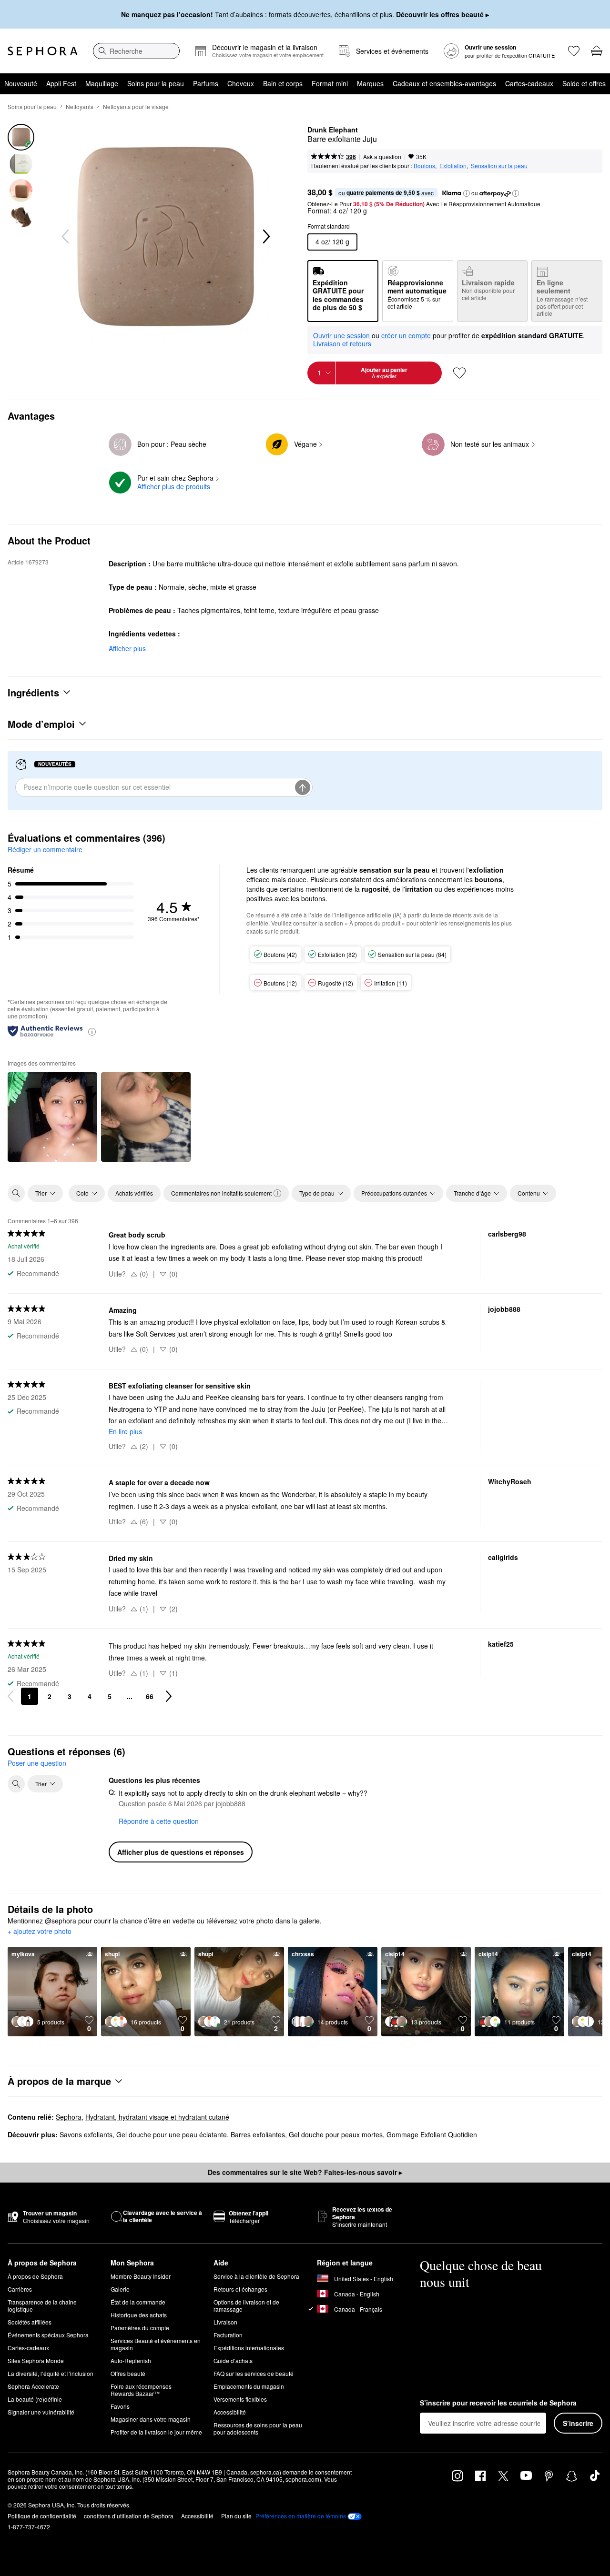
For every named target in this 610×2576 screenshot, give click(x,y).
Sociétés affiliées (30, 2322)
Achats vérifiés (134, 1193)
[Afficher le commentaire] (52, 1117)
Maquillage (102, 83)
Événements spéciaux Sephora (48, 2335)
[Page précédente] (10, 1696)
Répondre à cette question (159, 1821)
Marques (370, 83)
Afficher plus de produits (174, 486)
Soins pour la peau (156, 83)
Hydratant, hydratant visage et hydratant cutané (157, 2117)
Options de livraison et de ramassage (246, 2305)
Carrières (20, 2289)
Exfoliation (453, 166)
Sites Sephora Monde (36, 2360)
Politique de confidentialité (42, 2516)
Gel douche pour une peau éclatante (172, 2134)
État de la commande (138, 2302)
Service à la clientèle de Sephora (256, 2276)
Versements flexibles (240, 2399)
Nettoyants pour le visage (136, 106)
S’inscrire (578, 2423)
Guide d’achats (233, 2360)
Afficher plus (127, 648)
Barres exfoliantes (258, 2134)
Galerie (120, 2289)
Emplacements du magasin (249, 2386)
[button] (467, 193)
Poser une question (37, 1763)
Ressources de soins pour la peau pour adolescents (258, 2428)
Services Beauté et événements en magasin (156, 2344)
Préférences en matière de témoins (301, 2516)
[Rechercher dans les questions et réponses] (16, 1784)
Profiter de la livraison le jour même (156, 2432)
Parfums (206, 83)
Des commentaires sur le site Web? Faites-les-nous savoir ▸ (305, 2172)
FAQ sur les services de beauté (254, 2373)
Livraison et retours (342, 343)
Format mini (330, 83)
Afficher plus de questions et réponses (181, 1852)
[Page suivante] (169, 1696)
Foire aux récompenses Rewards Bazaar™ (141, 2390)
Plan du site (236, 2516)
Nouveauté (21, 83)
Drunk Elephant (333, 130)
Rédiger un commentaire (45, 849)
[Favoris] (574, 51)
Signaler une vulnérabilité (41, 2412)
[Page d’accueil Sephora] (43, 51)
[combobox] (136, 51)
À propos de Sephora (35, 2276)
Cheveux (241, 83)
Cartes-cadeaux (529, 83)
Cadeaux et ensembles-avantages (444, 83)
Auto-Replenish (131, 2360)
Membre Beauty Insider (141, 2276)
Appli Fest (61, 83)
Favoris (120, 2406)
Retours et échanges (240, 2289)
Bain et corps (283, 83)
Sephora (69, 2117)
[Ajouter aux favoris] (459, 373)
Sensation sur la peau (499, 166)
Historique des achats (139, 2315)
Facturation (228, 2335)
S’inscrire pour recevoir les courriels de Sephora (498, 2403)
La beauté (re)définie (35, 2399)
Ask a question (382, 156)
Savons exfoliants (86, 2134)
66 (150, 1696)
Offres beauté (128, 2373)
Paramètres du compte (140, 2328)
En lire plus (125, 1431)
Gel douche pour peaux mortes (336, 2134)
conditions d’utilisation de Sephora (129, 2516)
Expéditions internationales (249, 2348)
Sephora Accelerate (33, 2386)
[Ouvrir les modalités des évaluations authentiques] (92, 1031)
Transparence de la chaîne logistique (42, 2305)
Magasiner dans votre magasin (151, 2419)
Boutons (424, 166)
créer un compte (406, 336)
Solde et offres (584, 83)
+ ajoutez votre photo (40, 1932)
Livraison (225, 2322)
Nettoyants (80, 106)
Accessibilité (230, 2412)
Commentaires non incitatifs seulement (221, 1193)
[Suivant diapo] (265, 237)
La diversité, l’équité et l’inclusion (51, 2373)
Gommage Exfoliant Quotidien (432, 2134)
